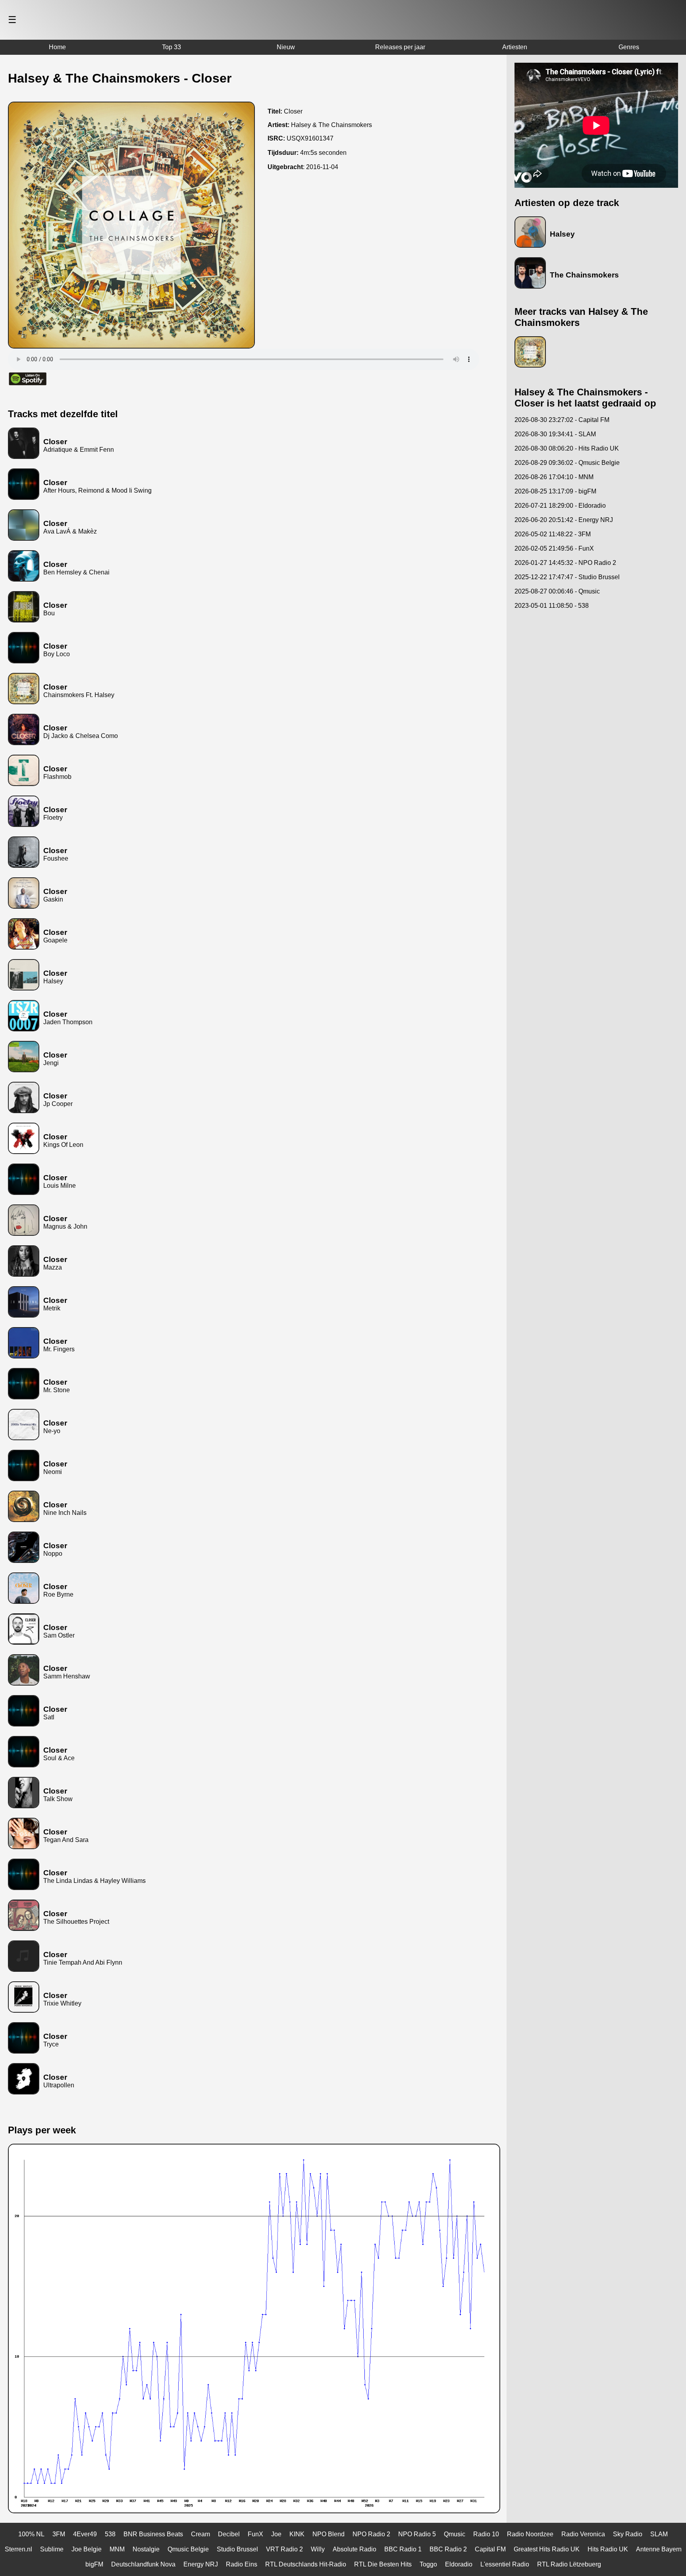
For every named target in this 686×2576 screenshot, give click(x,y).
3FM (59, 2534)
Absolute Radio (355, 2549)
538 (110, 2534)
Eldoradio (459, 2564)
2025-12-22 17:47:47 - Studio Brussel (567, 577)
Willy (318, 2549)
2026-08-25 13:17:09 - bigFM (555, 491)
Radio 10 (486, 2534)
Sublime (52, 2549)
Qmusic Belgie (188, 2549)
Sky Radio (628, 2534)
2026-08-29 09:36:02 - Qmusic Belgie (567, 463)
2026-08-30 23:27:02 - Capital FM (562, 420)
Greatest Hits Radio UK (547, 2549)
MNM (117, 2549)
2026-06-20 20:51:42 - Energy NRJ (564, 520)
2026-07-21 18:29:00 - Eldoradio (560, 506)
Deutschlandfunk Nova (143, 2564)
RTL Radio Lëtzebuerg (569, 2564)
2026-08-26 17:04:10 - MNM (554, 477)
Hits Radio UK (608, 2549)
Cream (200, 2534)
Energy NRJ (201, 2564)
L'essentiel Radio (505, 2564)
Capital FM (490, 2549)
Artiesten (515, 47)
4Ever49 (85, 2534)
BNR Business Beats (153, 2534)
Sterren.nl (18, 2549)
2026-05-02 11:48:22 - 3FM (553, 534)
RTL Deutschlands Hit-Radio (306, 2564)
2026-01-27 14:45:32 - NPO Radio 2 (565, 563)
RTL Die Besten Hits (383, 2564)
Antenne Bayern (659, 2549)
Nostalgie (146, 2549)
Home (57, 47)
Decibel (229, 2534)
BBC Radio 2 (448, 2549)
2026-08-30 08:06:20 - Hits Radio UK (567, 448)
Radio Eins (242, 2564)
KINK (297, 2534)
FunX (255, 2534)
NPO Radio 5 (417, 2534)
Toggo (428, 2564)
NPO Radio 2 (371, 2534)
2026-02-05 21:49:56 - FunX (554, 548)
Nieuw (286, 47)
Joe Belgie (87, 2549)
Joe (276, 2534)
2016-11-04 (322, 167)
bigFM (94, 2564)
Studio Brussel (237, 2549)
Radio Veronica (583, 2534)
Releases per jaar (400, 47)
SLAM (659, 2534)
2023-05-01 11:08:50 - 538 (552, 606)
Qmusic (455, 2534)
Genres (629, 47)
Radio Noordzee (530, 2534)
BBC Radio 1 (403, 2549)
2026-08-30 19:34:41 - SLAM (555, 434)
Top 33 (171, 47)
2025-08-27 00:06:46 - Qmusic (557, 591)
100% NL (31, 2534)
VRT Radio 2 (284, 2549)
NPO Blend (329, 2534)
